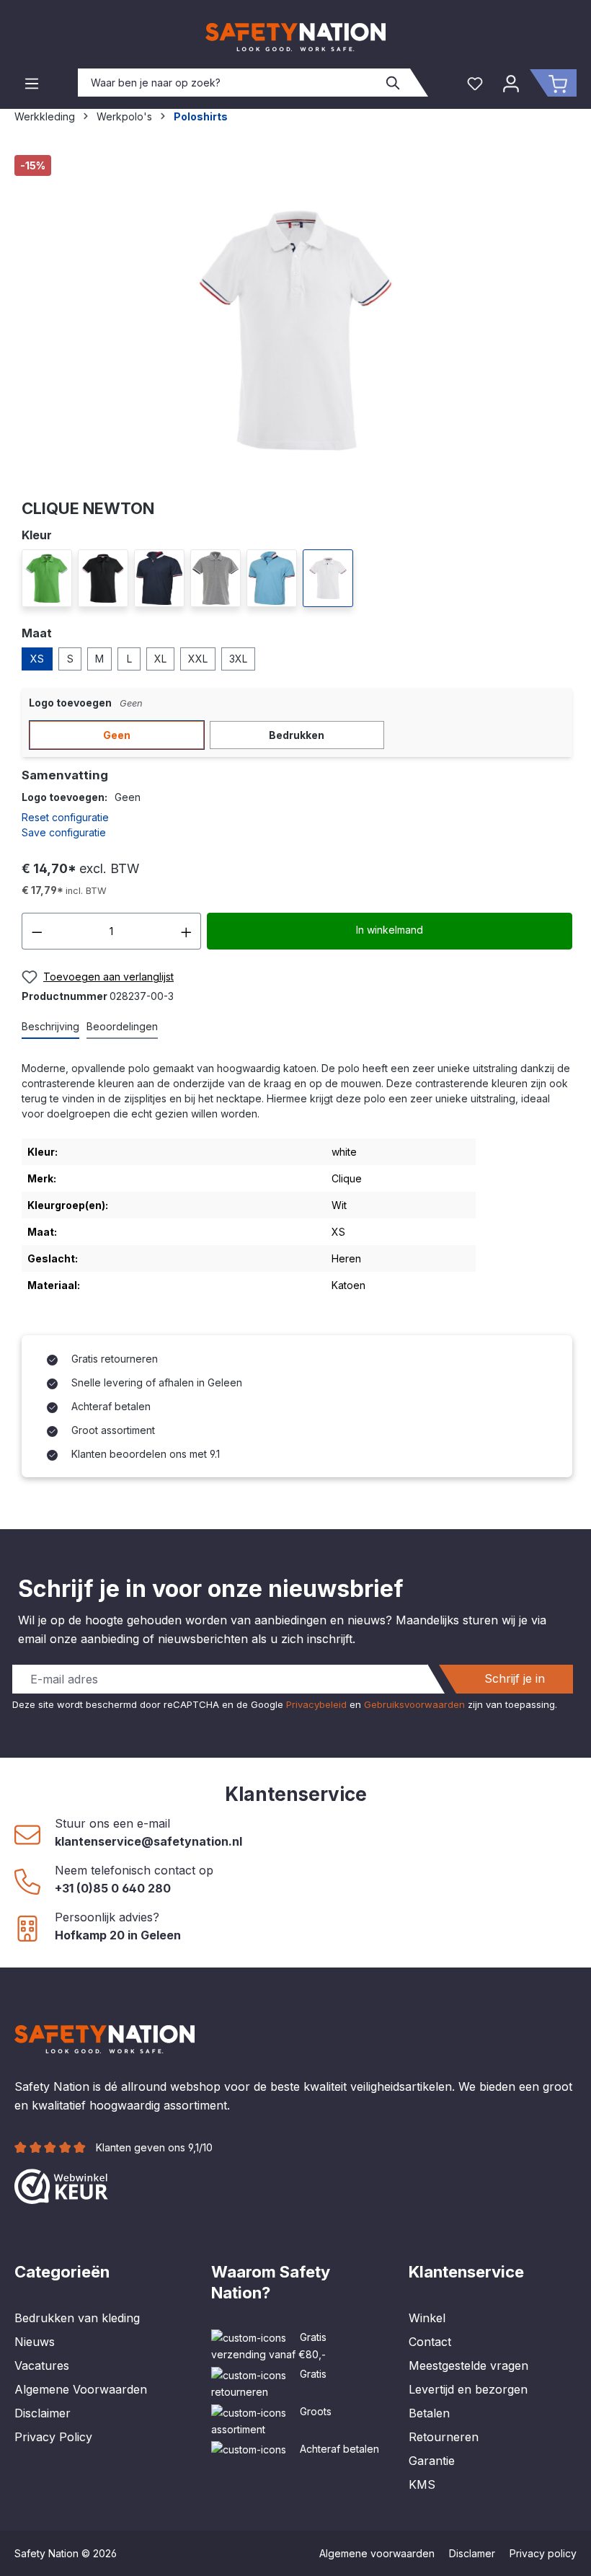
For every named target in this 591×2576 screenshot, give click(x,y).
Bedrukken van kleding (77, 2318)
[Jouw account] (511, 83)
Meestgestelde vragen (468, 2365)
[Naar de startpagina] (295, 37)
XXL (198, 659)
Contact (430, 2342)
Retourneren (444, 2437)
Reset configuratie (65, 817)
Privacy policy (543, 2553)
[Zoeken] (394, 83)
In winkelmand (390, 930)
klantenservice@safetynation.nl (148, 1841)
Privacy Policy (53, 2437)
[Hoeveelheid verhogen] (187, 931)
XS (37, 659)
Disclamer (472, 2553)
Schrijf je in (515, 1678)
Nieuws (35, 2342)
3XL (238, 659)
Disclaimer (43, 2413)
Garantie (432, 2461)
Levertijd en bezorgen (468, 2389)
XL (160, 659)
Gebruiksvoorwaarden (414, 1704)
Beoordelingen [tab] (122, 1026)
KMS (422, 2484)
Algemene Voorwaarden (81, 2389)
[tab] (50, 1027)
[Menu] (32, 83)
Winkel (427, 2318)
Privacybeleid (316, 1704)
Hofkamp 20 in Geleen (118, 1935)
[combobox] (228, 83)
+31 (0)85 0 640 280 (113, 1888)
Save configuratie (64, 832)
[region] (295, 320)
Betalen (429, 2413)
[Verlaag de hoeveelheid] (37, 931)
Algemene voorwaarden (377, 2553)
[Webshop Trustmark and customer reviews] (61, 2185)
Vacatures (42, 2365)
